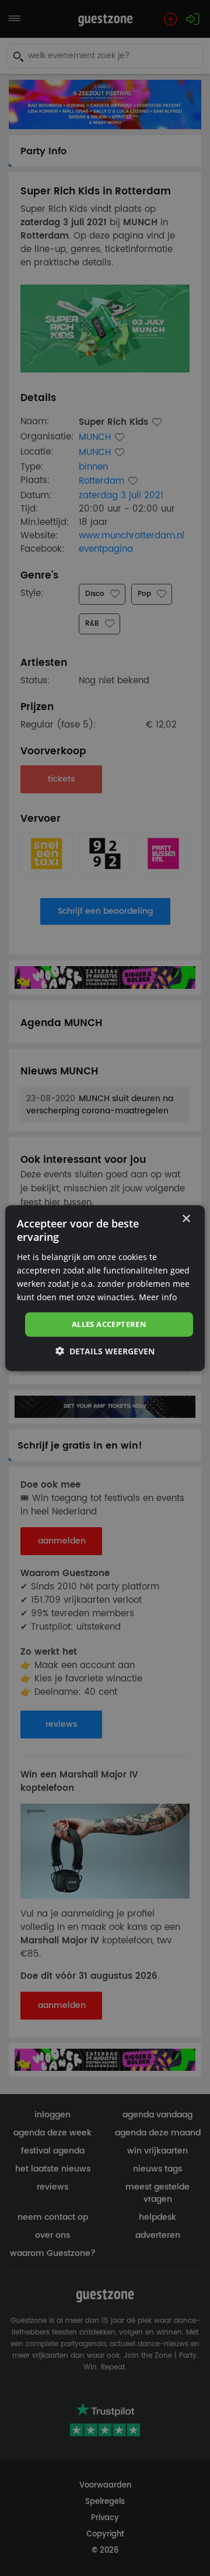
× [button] (186, 1219)
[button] (105, 1351)
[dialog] (105, 1288)
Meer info (158, 1297)
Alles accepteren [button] (109, 1324)
